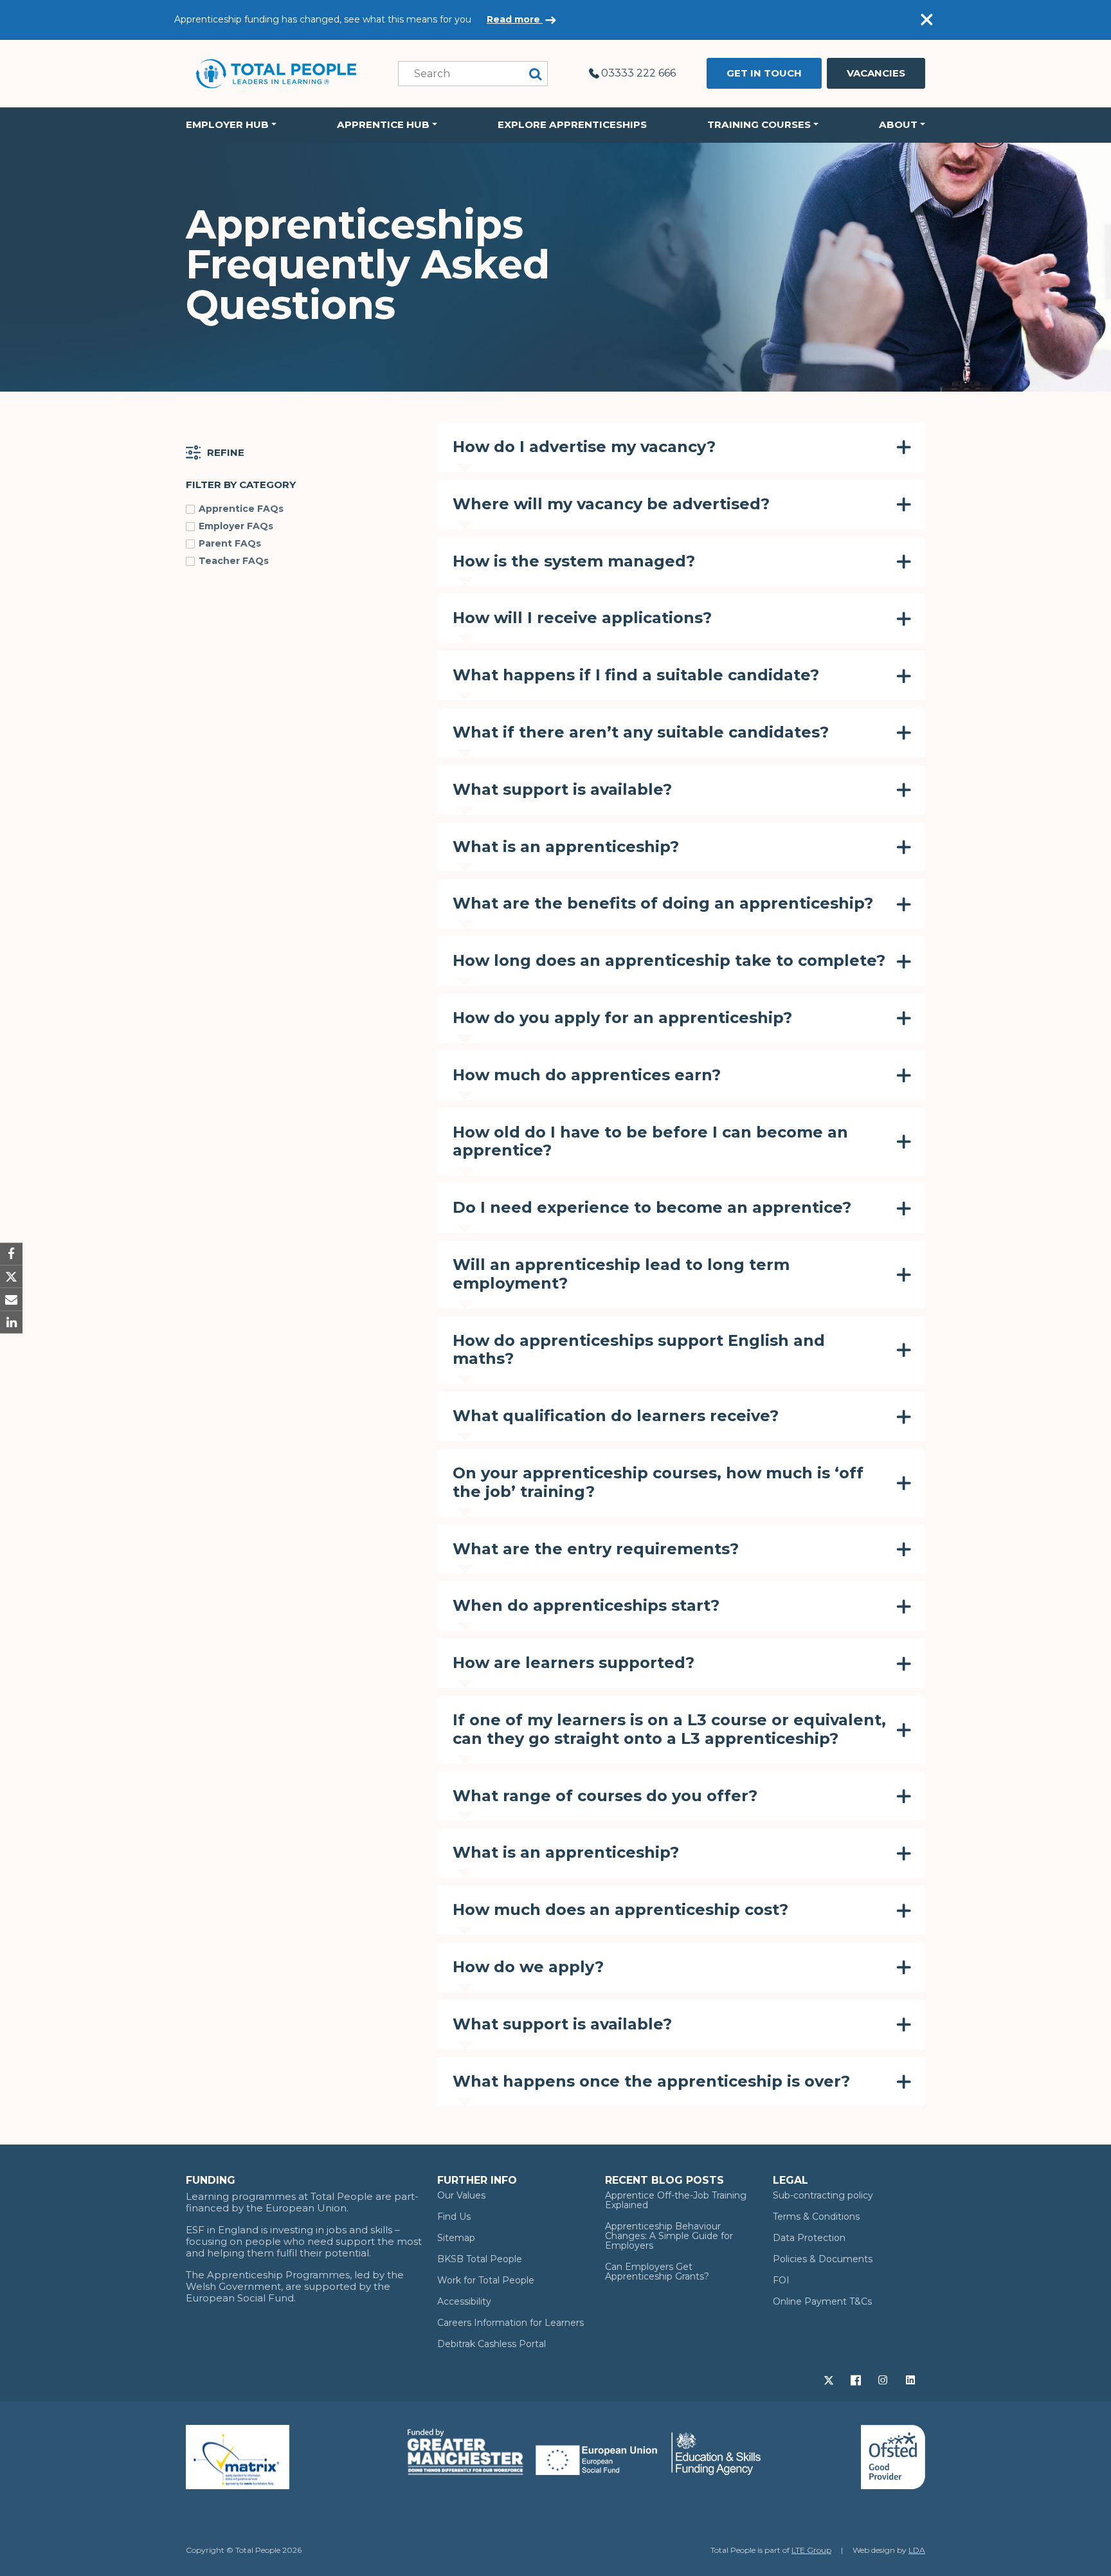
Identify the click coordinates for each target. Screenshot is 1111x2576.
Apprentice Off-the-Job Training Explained (676, 2200)
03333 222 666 (638, 73)
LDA (917, 2550)
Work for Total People (486, 2280)
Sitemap (456, 2238)
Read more (515, 19)
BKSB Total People (480, 2259)
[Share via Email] (11, 1299)
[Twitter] (830, 2379)
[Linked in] (912, 2379)
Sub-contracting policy (823, 2195)
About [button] (898, 124)
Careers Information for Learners (510, 2323)
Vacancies (876, 73)
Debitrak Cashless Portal (492, 2344)
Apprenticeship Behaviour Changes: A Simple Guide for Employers (669, 2236)
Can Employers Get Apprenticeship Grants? (657, 2272)
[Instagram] (884, 2379)
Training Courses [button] (759, 124)
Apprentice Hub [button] (383, 124)
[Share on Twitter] (11, 1277)
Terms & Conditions (816, 2217)
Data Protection (809, 2238)
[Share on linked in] (11, 1322)
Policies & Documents (823, 2259)
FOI (781, 2280)
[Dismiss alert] (926, 20)
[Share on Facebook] (11, 1254)
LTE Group (811, 2550)
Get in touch (764, 73)
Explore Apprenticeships (572, 124)
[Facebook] (857, 2379)
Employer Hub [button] (227, 124)
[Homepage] (276, 73)
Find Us (454, 2217)
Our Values (461, 2195)
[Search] (536, 74)
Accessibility (464, 2301)
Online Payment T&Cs (822, 2301)
